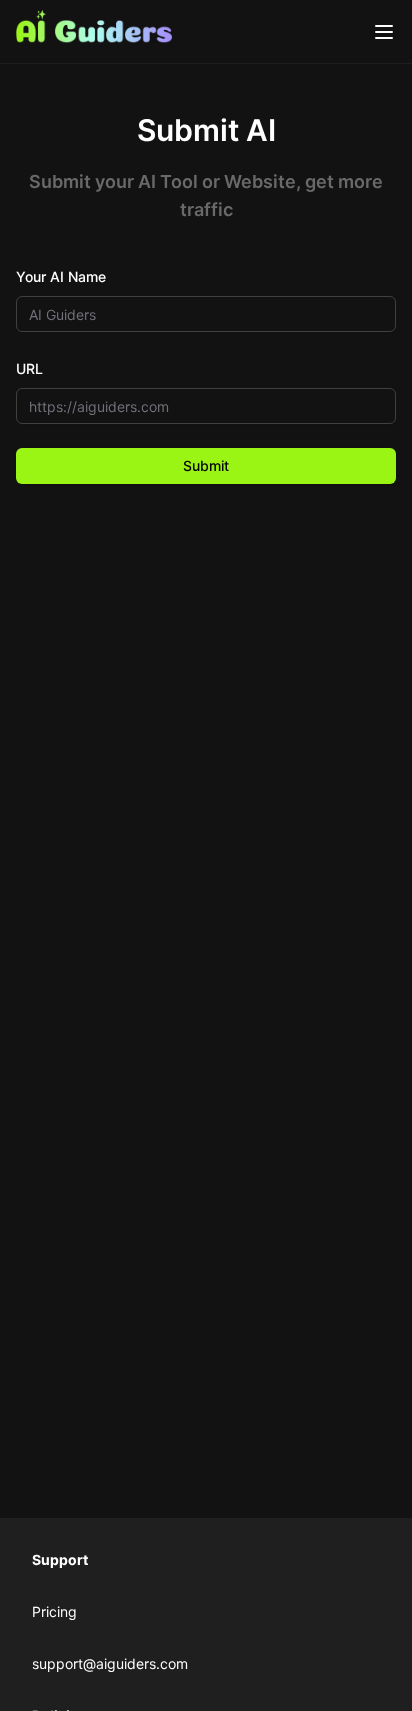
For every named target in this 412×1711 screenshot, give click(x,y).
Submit (206, 465)
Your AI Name (61, 276)
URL (29, 368)
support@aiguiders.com (110, 1663)
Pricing (54, 1611)
